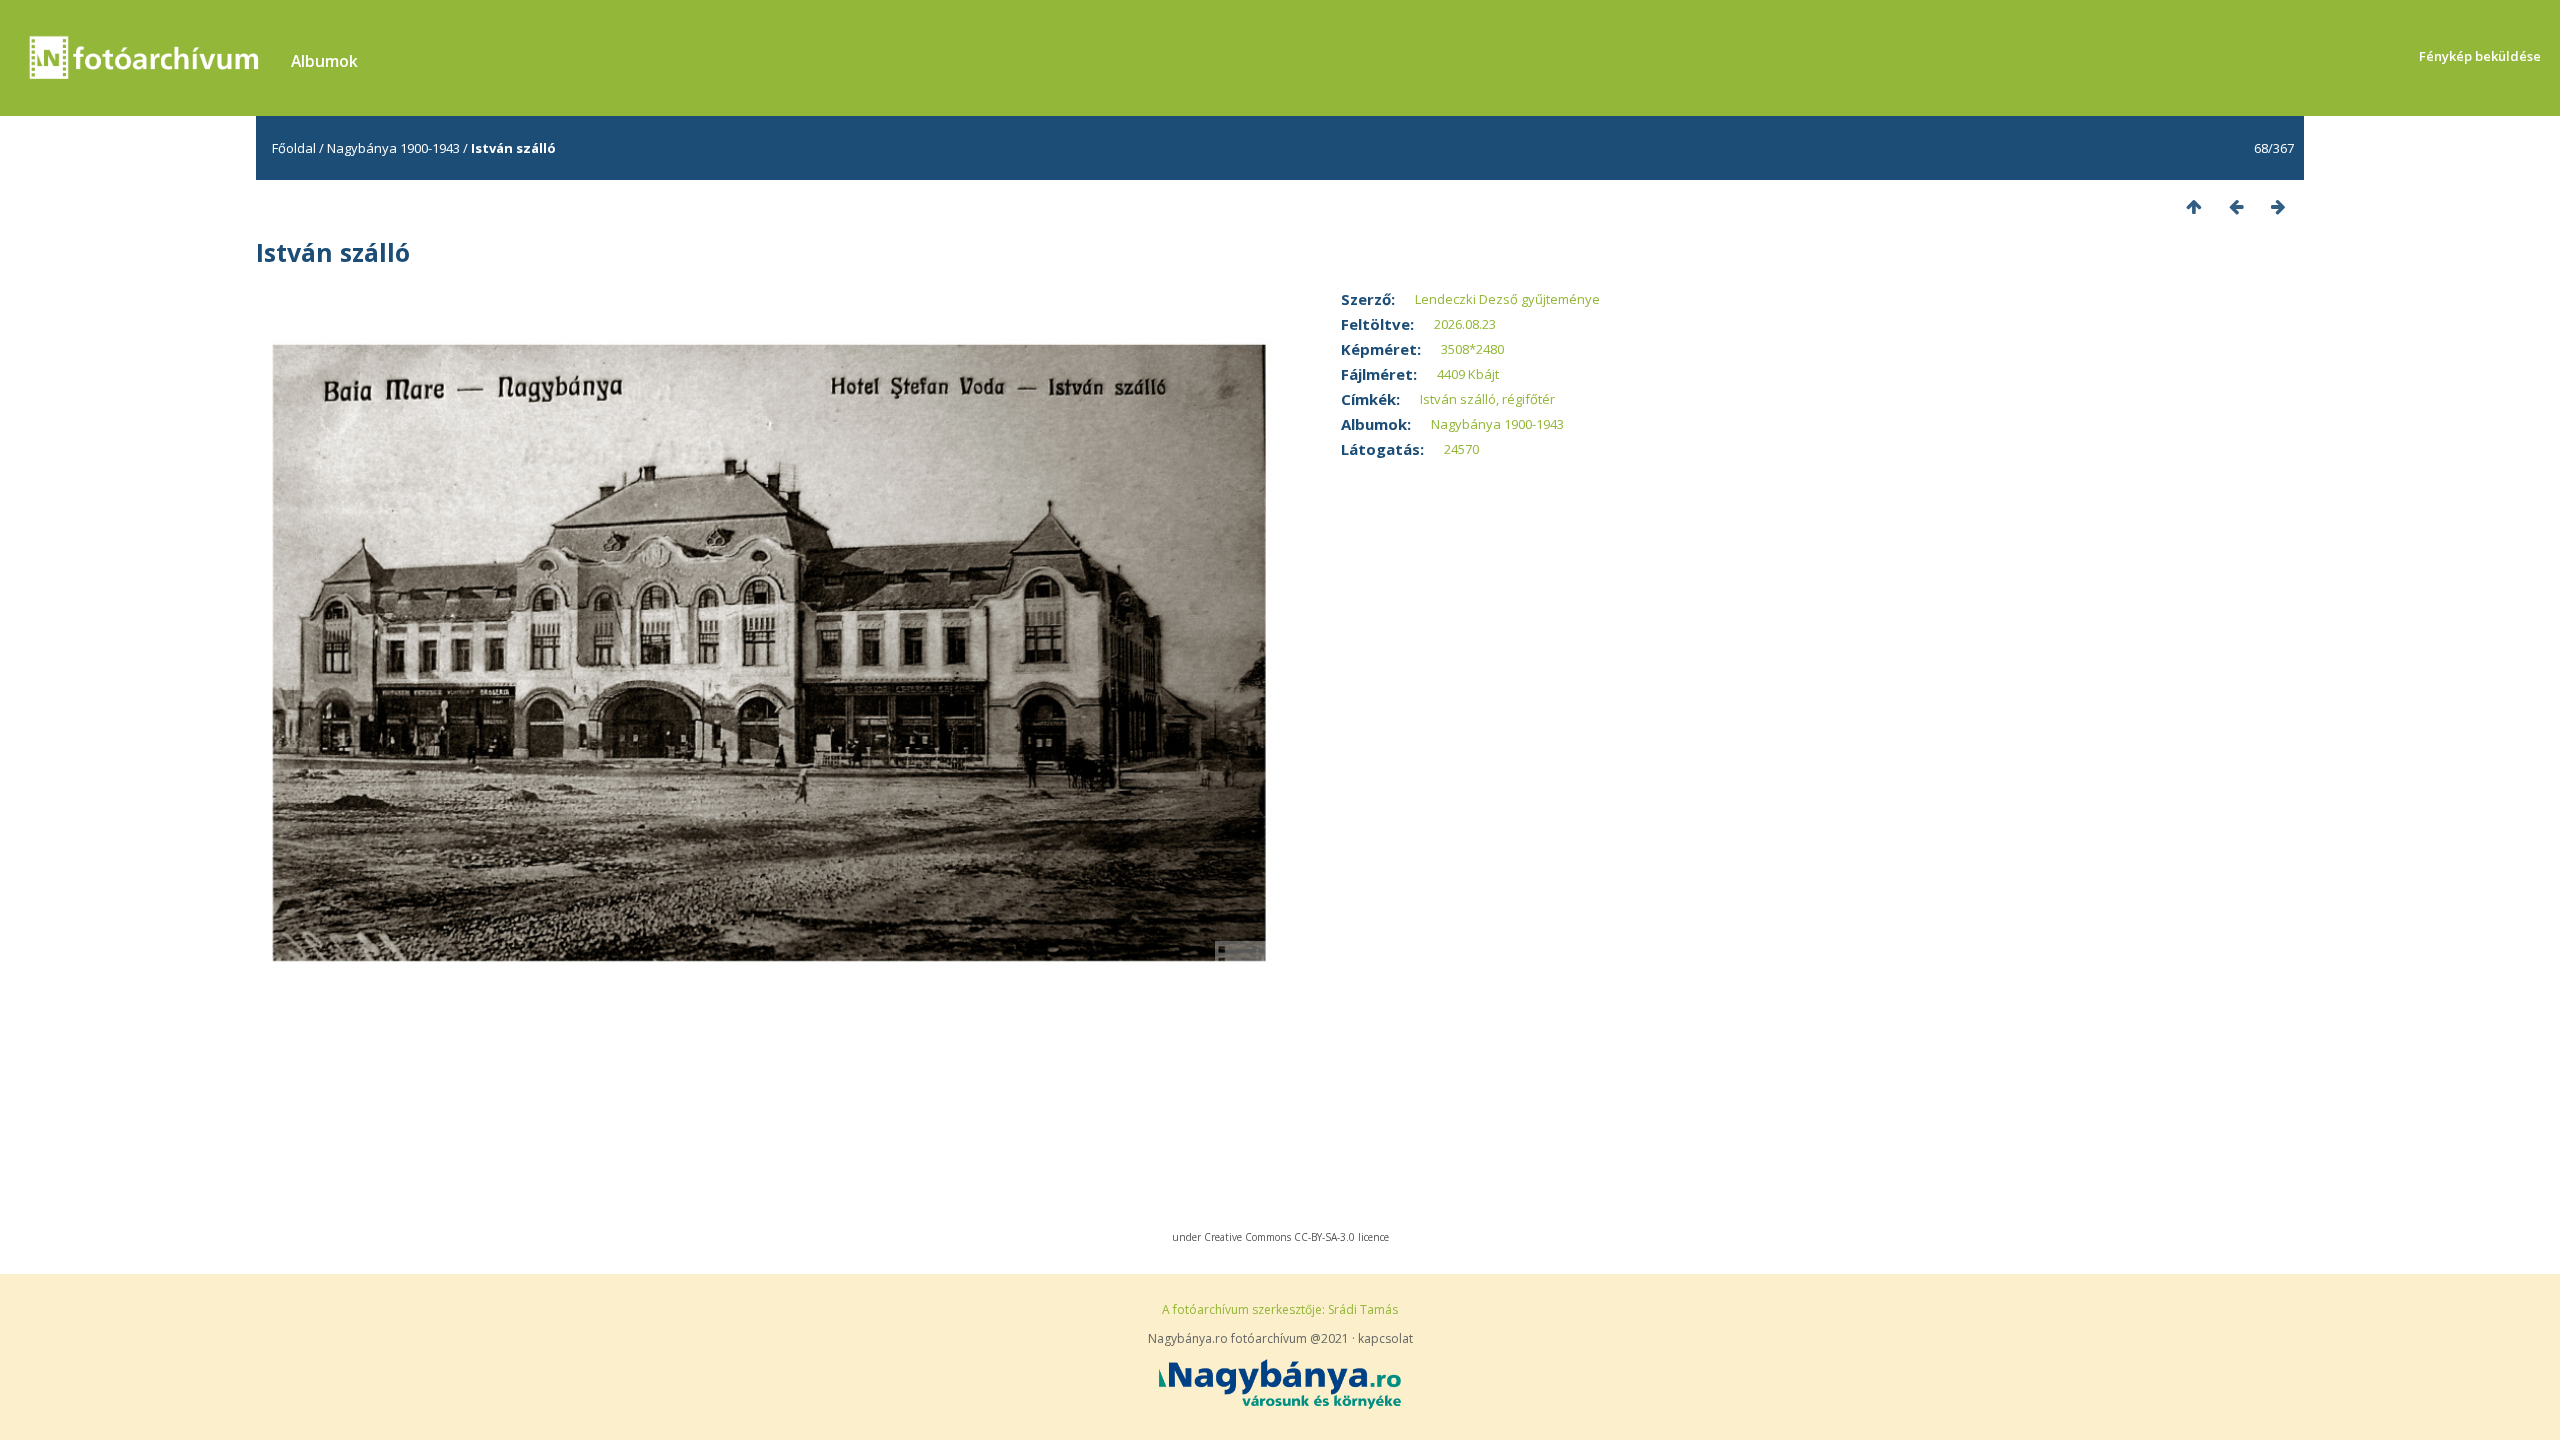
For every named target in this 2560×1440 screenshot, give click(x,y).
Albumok (324, 61)
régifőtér (1528, 399)
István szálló (1458, 399)
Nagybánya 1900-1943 (393, 148)
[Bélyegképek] (2194, 206)
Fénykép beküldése (2480, 56)
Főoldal (294, 148)
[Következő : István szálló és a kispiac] (2278, 206)
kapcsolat (1385, 1338)
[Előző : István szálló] (2236, 206)
